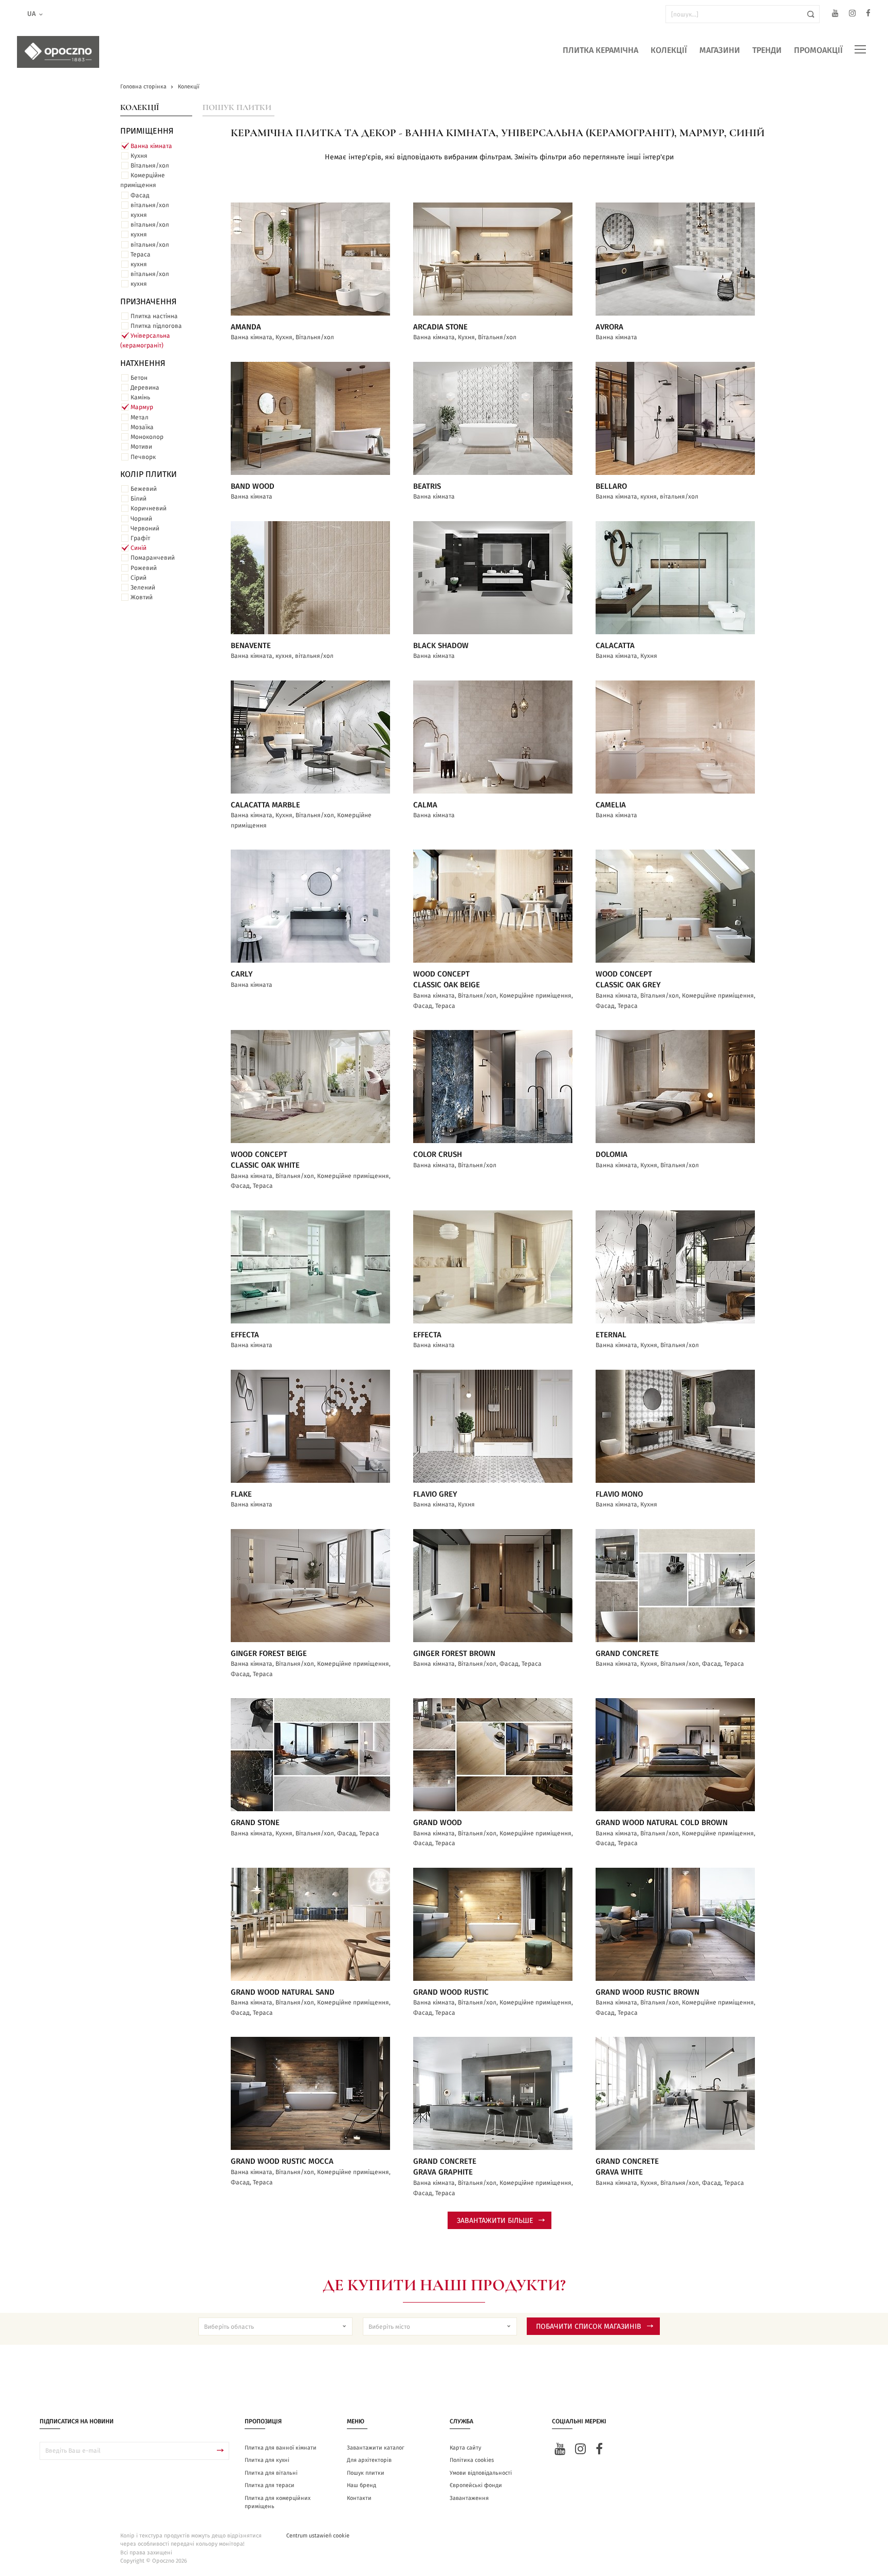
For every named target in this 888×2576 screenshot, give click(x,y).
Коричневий (149, 508)
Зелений (143, 587)
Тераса (141, 254)
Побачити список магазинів (589, 2327)
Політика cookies (472, 2460)
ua (32, 14)
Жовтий (142, 597)
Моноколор (147, 437)
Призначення (149, 302)
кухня (139, 215)
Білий (138, 499)
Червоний (145, 528)
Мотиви (141, 447)
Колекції (669, 50)
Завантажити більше (495, 2221)
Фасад (140, 195)
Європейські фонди (476, 2485)
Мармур (142, 407)
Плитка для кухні (267, 2460)
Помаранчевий (153, 558)
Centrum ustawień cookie (318, 2536)
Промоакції (818, 50)
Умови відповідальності (481, 2473)
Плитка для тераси (270, 2485)
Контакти (359, 2498)
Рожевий (144, 568)
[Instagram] (852, 15)
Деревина (145, 388)
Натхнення (143, 363)
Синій (138, 548)
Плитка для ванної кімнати (281, 2448)
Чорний (141, 519)
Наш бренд (362, 2485)
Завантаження (469, 2498)
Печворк (143, 457)
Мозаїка (142, 427)
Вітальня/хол (150, 165)
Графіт (140, 538)
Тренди (767, 50)
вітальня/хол (150, 205)
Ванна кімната (151, 146)
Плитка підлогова (156, 326)
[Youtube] (835, 15)
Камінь (140, 397)
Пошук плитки (237, 107)
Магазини (720, 50)
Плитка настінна (154, 316)
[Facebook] (868, 15)
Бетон (139, 378)
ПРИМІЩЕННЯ (147, 131)
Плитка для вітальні (271, 2473)
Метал (140, 417)
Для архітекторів (369, 2460)
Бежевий (144, 489)
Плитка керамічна (600, 50)
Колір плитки (149, 474)
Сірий (138, 578)
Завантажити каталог (376, 2448)
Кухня (139, 156)
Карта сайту (465, 2448)
